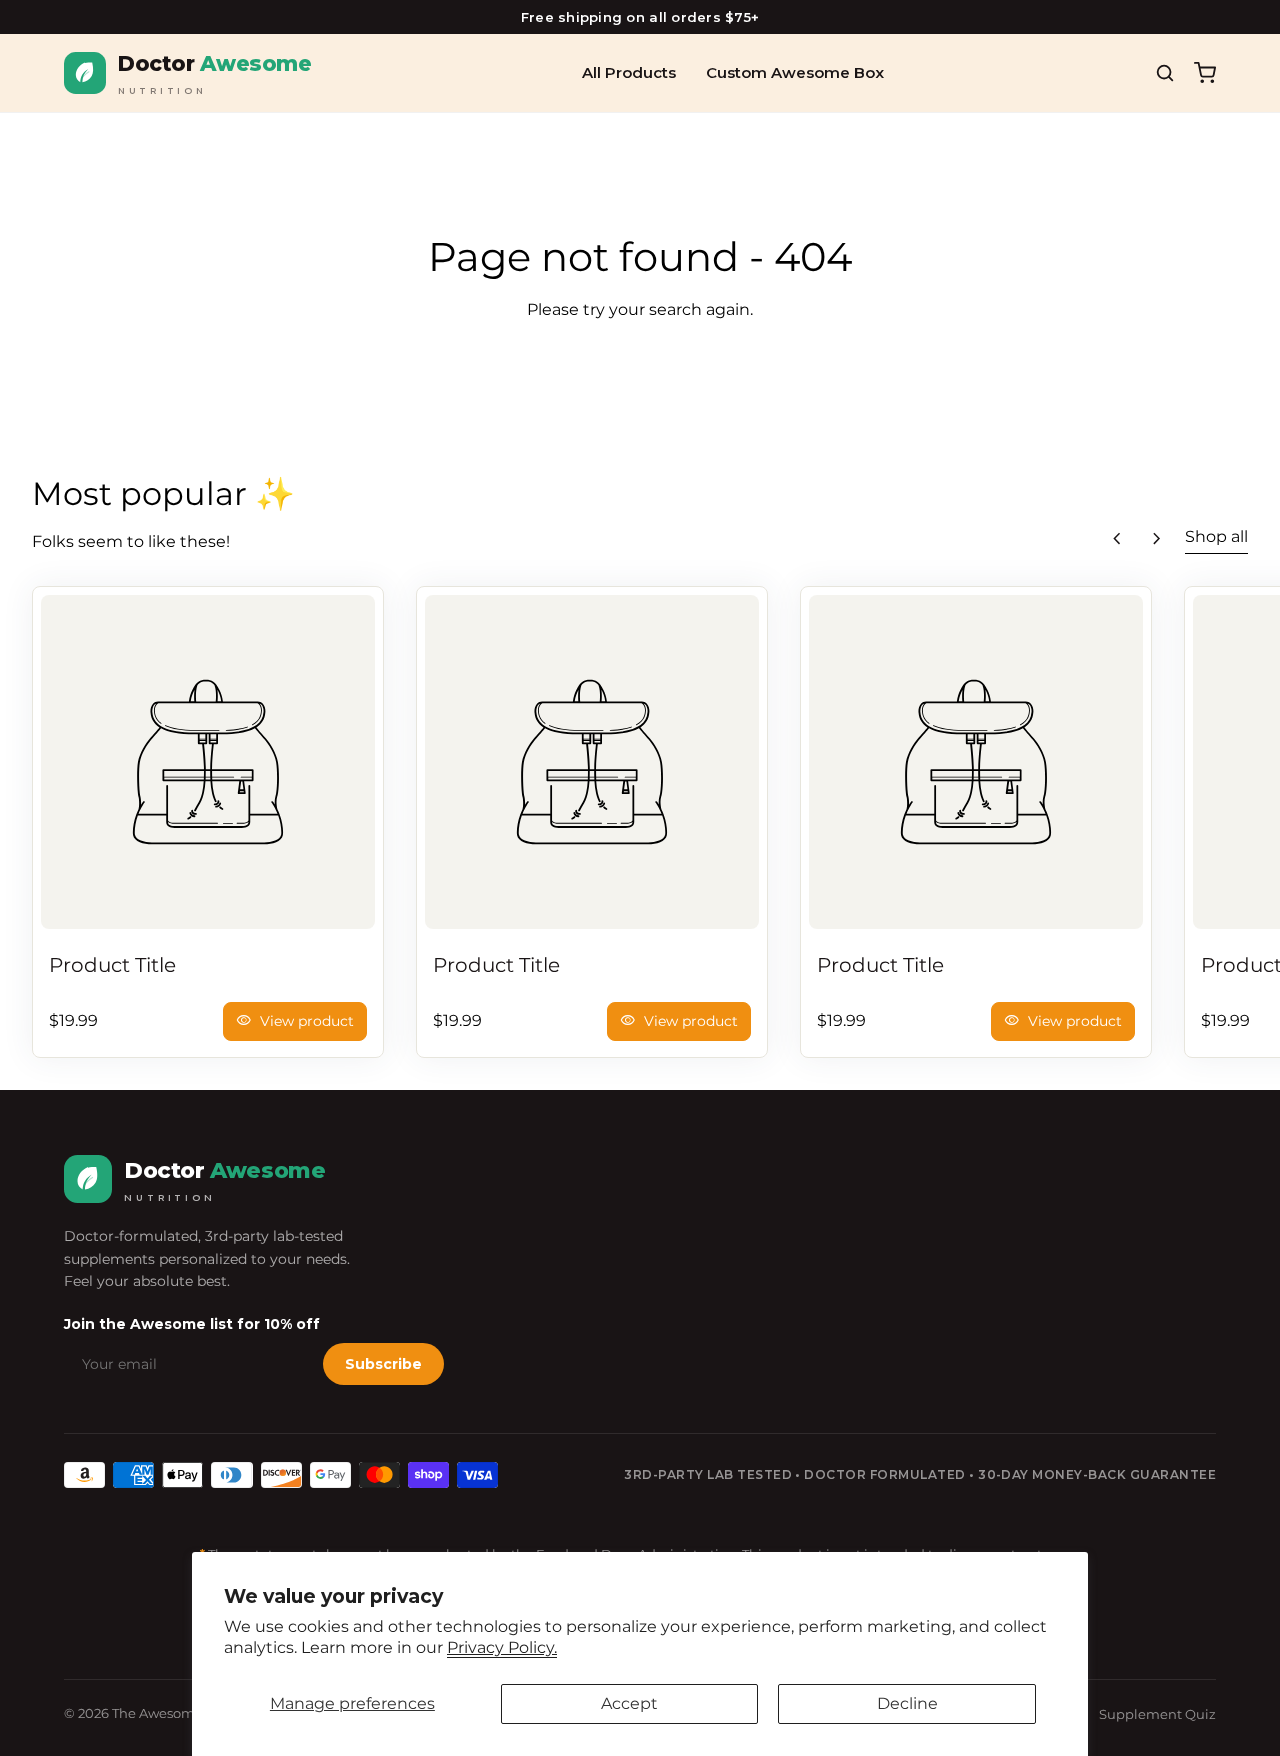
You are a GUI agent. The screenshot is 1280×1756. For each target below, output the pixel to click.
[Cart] (1205, 73)
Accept (629, 1703)
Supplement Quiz (1157, 1714)
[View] (208, 762)
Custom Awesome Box (795, 72)
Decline (907, 1703)
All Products (629, 72)
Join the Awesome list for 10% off (192, 1324)
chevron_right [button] (1157, 539)
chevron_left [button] (1117, 539)
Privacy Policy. (502, 1647)
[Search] (1165, 73)
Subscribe (383, 1364)
